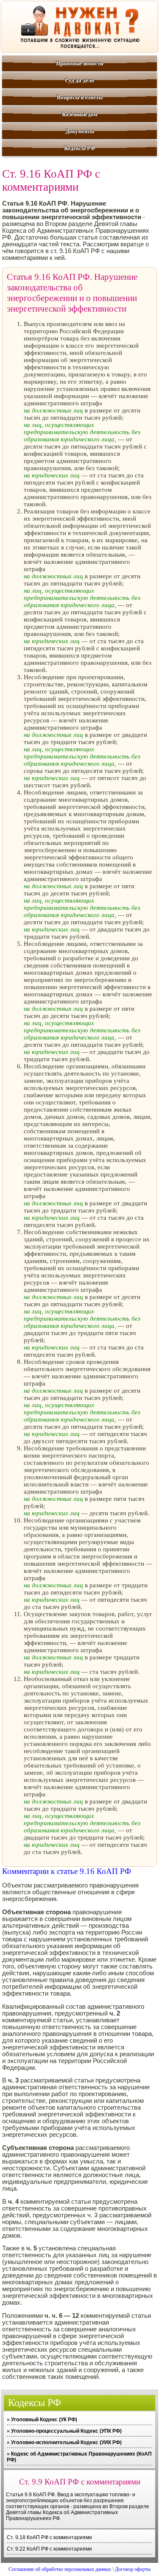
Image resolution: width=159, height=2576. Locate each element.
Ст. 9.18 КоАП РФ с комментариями (49, 2537)
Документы (80, 131)
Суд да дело (79, 80)
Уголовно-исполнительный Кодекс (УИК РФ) (66, 2442)
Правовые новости (79, 63)
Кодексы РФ (79, 148)
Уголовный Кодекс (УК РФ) (44, 2420)
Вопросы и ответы (80, 97)
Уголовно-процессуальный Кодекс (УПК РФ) (66, 2431)
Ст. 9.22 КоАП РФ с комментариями (49, 2549)
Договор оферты (133, 2569)
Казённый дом (80, 114)
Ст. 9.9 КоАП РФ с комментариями (80, 2482)
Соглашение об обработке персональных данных (60, 2569)
